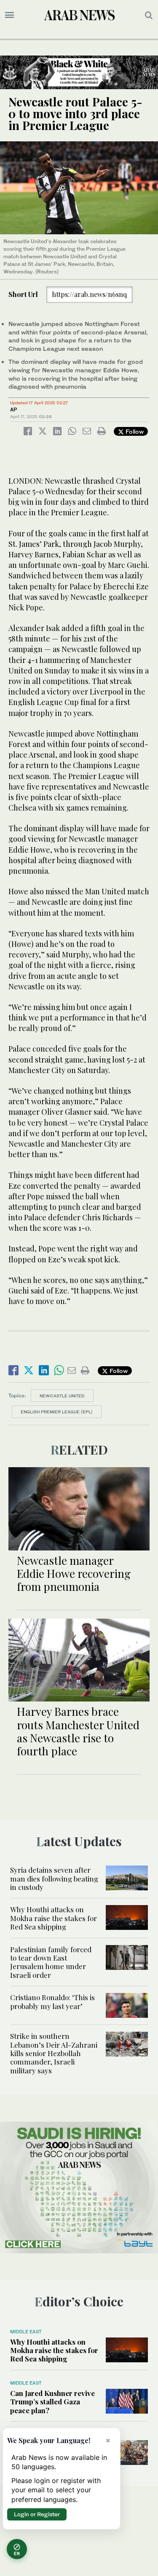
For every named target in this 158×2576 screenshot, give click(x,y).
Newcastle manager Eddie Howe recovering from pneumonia (74, 1573)
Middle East (26, 2332)
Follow (134, 431)
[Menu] (9, 15)
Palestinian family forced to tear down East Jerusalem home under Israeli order (51, 1962)
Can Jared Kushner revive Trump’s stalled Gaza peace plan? (52, 2402)
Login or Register (37, 2514)
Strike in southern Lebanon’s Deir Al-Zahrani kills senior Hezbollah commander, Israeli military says (54, 2053)
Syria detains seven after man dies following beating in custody (54, 1878)
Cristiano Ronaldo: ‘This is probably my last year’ (52, 2001)
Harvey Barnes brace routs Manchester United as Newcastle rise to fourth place (78, 1731)
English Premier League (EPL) (57, 1412)
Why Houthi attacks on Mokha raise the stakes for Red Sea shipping (54, 1918)
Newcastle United (62, 1396)
